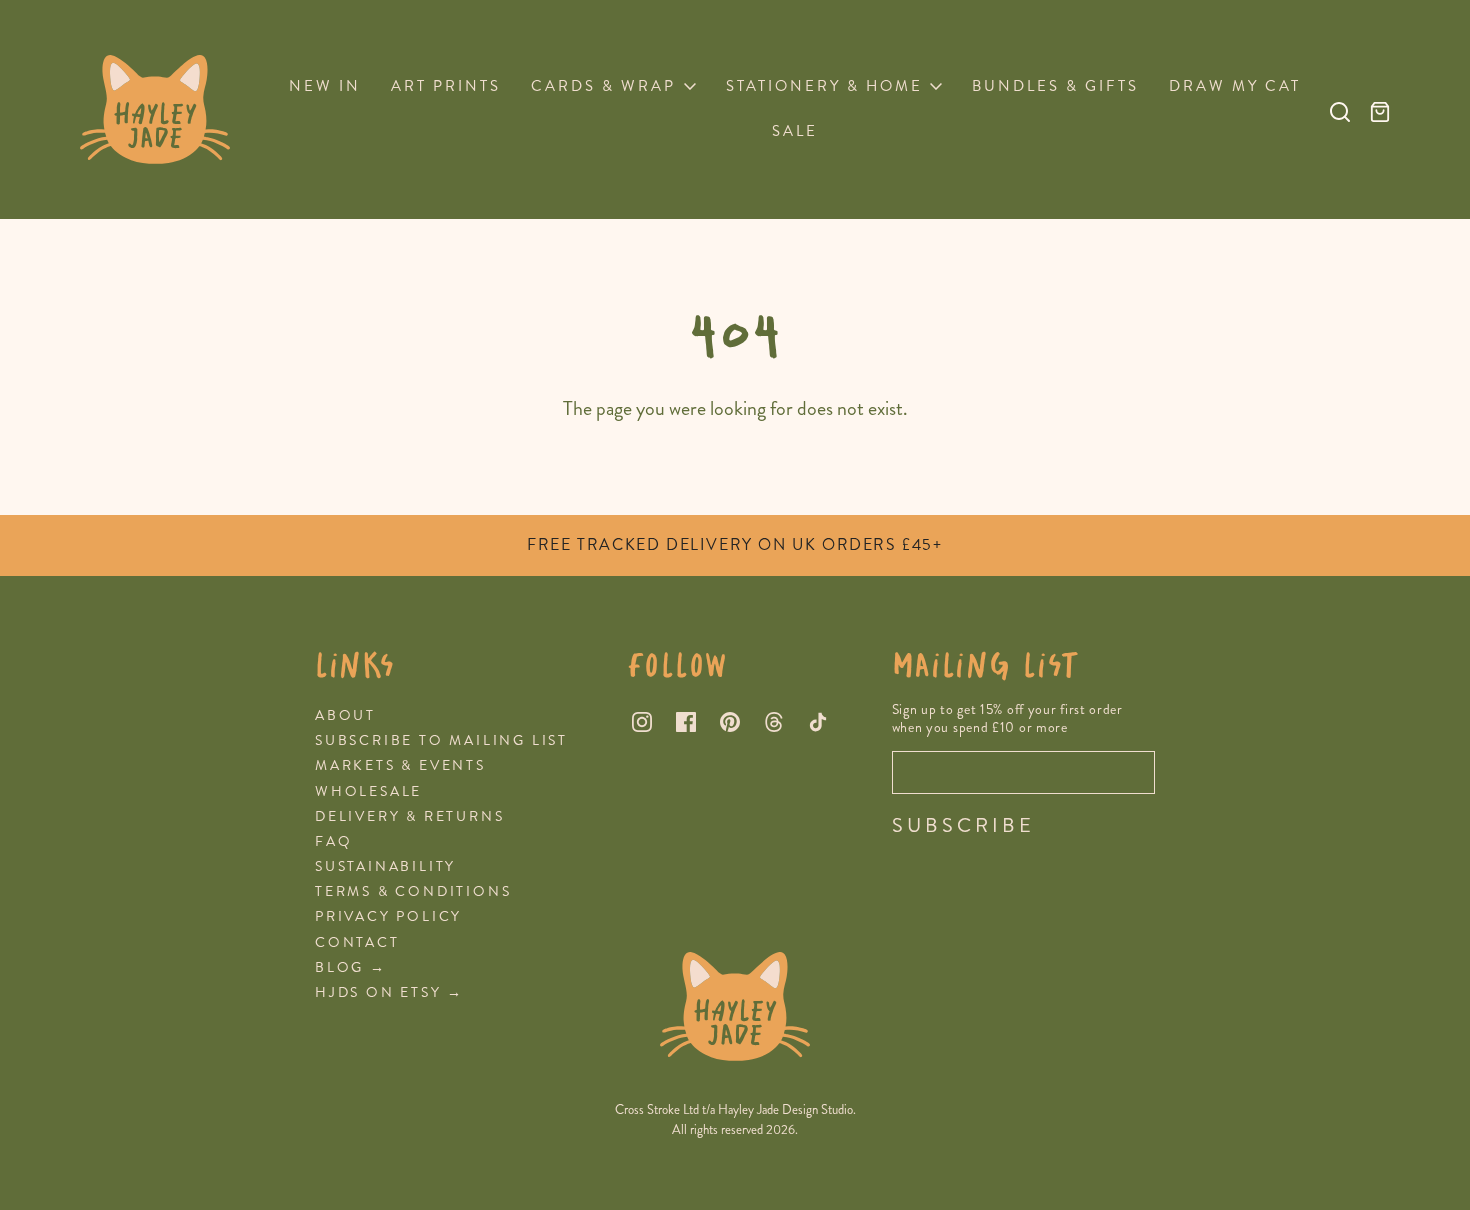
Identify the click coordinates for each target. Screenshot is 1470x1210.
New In (325, 86)
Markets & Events (400, 765)
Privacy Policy (388, 916)
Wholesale (368, 791)
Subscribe (963, 826)
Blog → (351, 967)
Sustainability (385, 866)
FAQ (333, 841)
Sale (795, 131)
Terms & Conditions (413, 891)
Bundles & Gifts (1055, 86)
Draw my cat (1235, 86)
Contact (357, 942)
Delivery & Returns (409, 816)
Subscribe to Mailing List (441, 740)
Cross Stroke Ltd (657, 1110)
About (345, 715)
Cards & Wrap (603, 86)
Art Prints (446, 86)
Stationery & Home (824, 86)
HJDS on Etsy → (389, 992)
